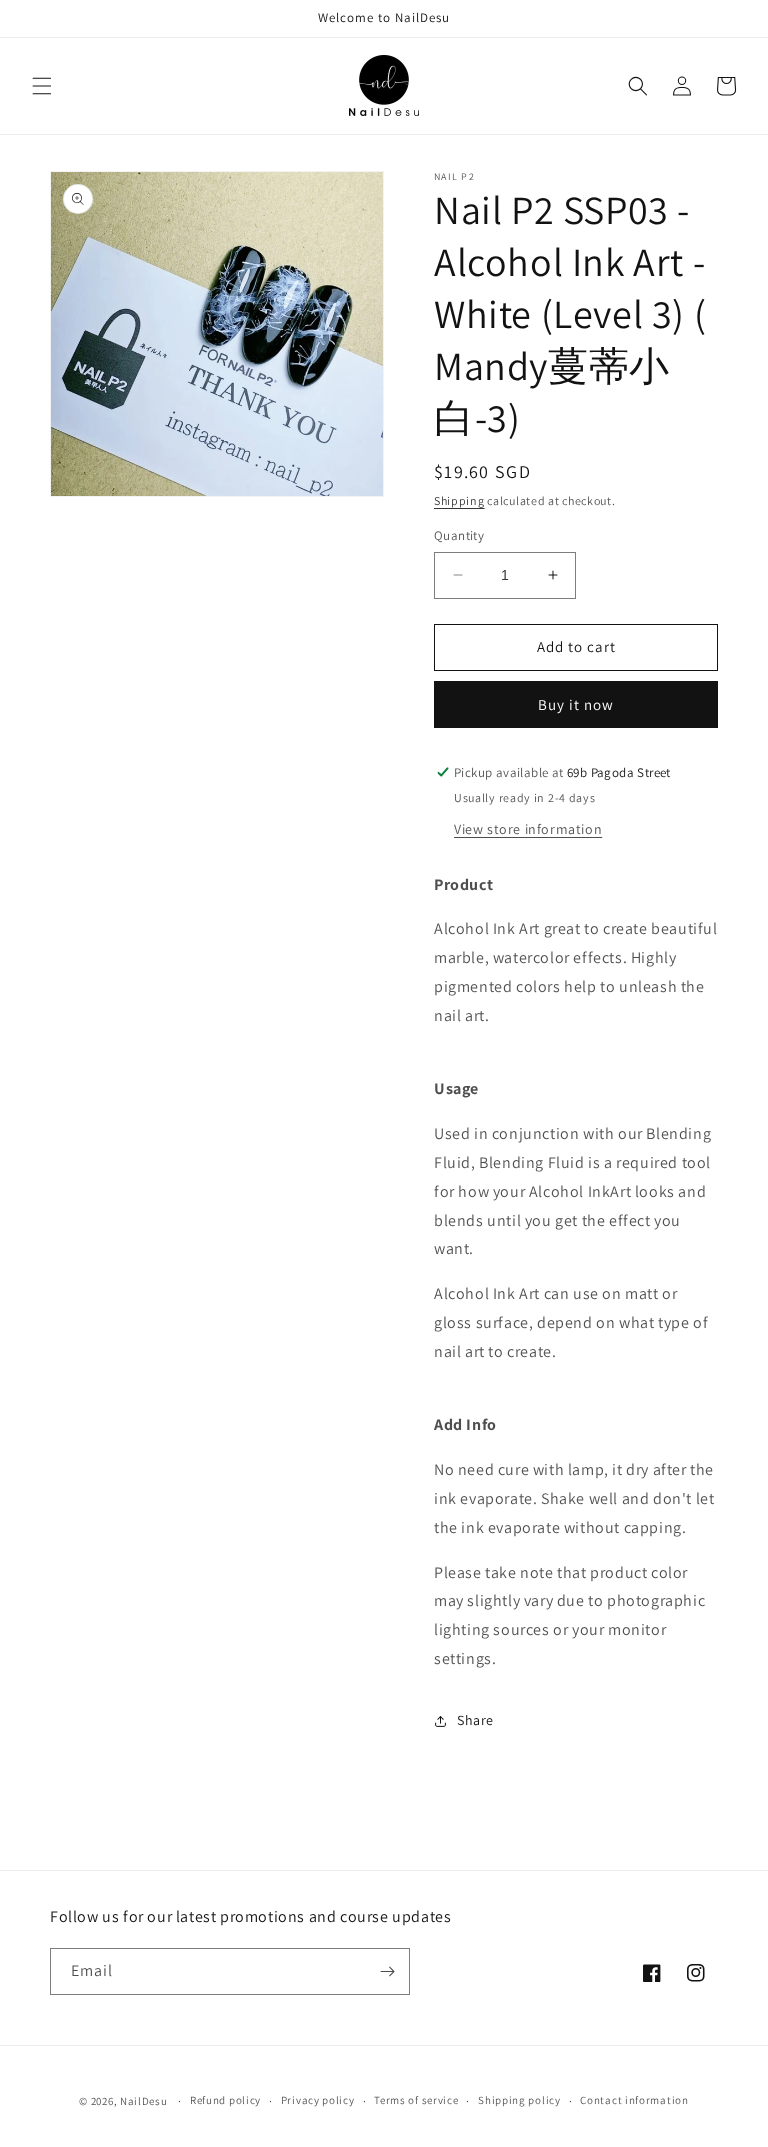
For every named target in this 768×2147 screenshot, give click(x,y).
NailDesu (144, 2101)
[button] (42, 86)
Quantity (459, 535)
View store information (528, 829)
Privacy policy (318, 2100)
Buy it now (576, 704)
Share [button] (475, 1720)
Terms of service (416, 2100)
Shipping (459, 500)
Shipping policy (519, 2100)
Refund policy (225, 2100)
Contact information (634, 2100)
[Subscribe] (387, 1971)
